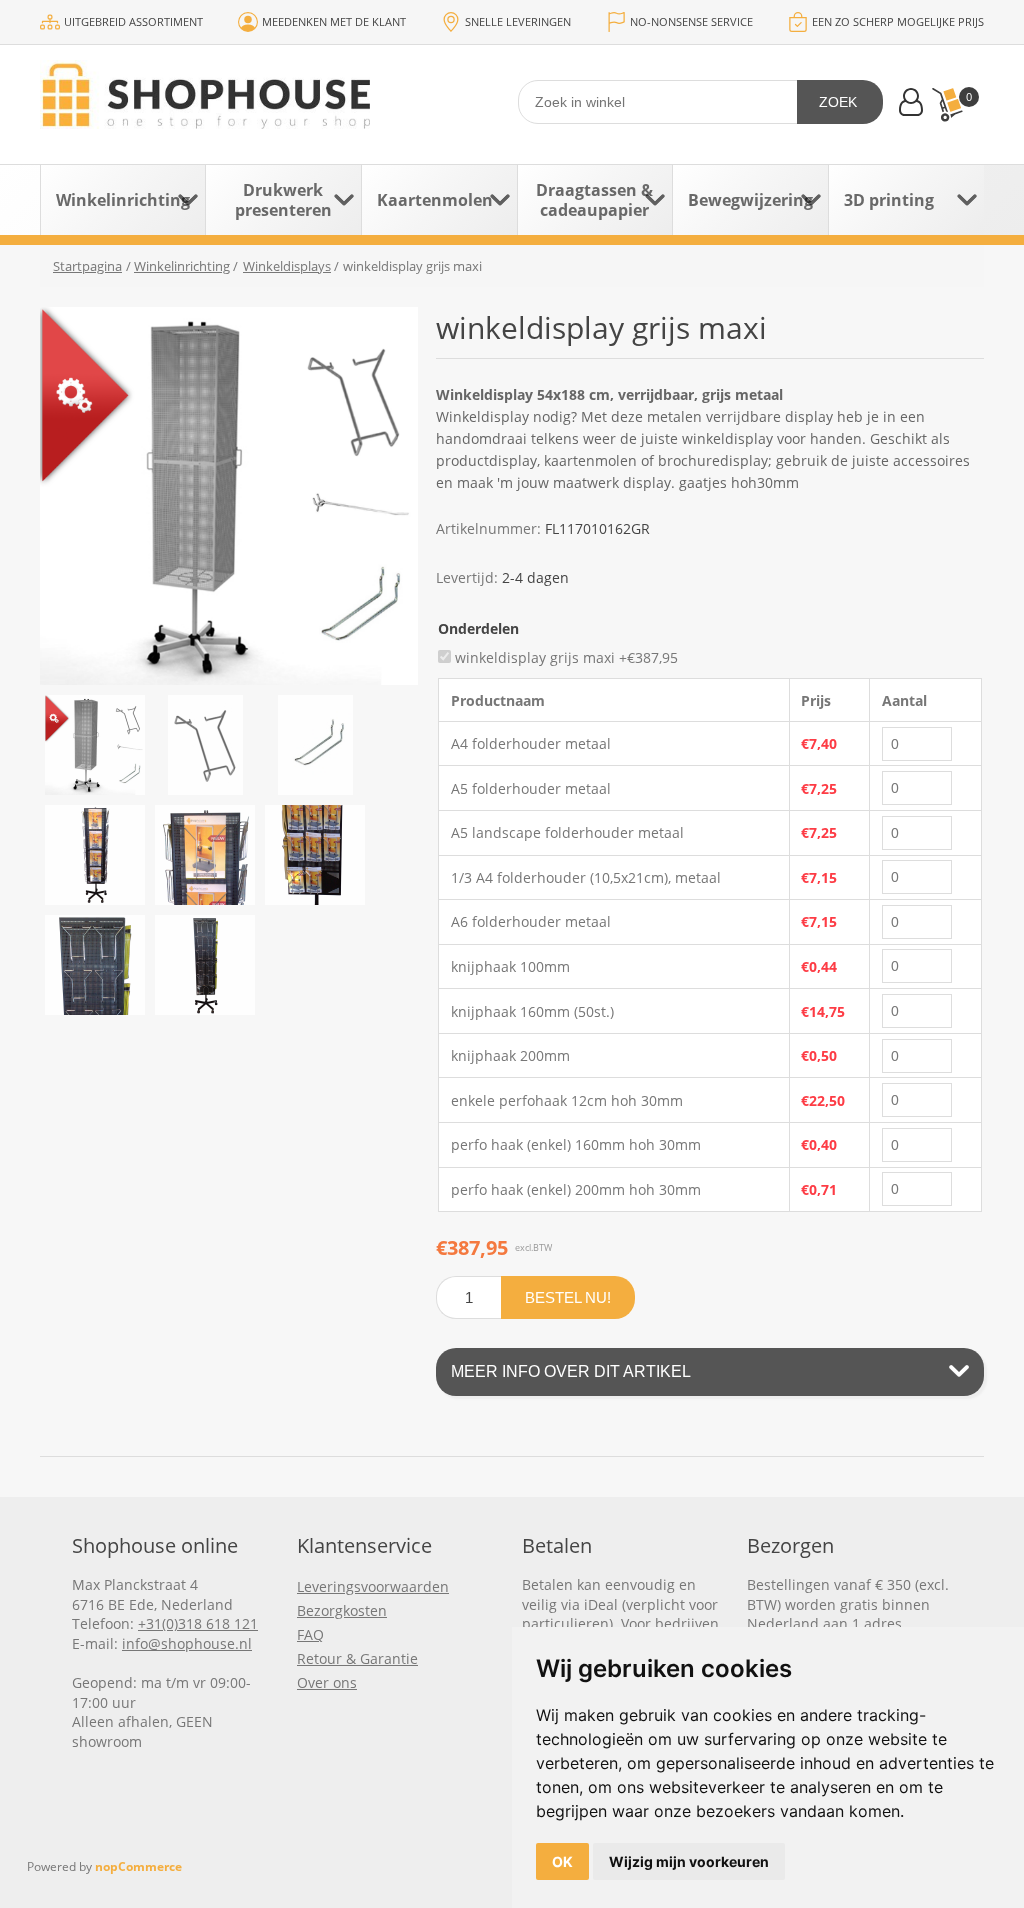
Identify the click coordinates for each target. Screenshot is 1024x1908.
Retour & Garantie (357, 1658)
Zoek (838, 102)
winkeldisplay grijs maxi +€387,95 (566, 656)
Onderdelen (478, 628)
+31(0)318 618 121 (198, 1623)
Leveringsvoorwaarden (373, 1586)
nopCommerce (138, 1866)
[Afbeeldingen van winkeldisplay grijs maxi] (95, 745)
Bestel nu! (568, 1297)
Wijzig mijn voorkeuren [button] (689, 1861)
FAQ (310, 1634)
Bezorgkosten (342, 1610)
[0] (947, 104)
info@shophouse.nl (187, 1643)
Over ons (327, 1682)
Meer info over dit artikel (571, 1371)
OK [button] (562, 1861)
